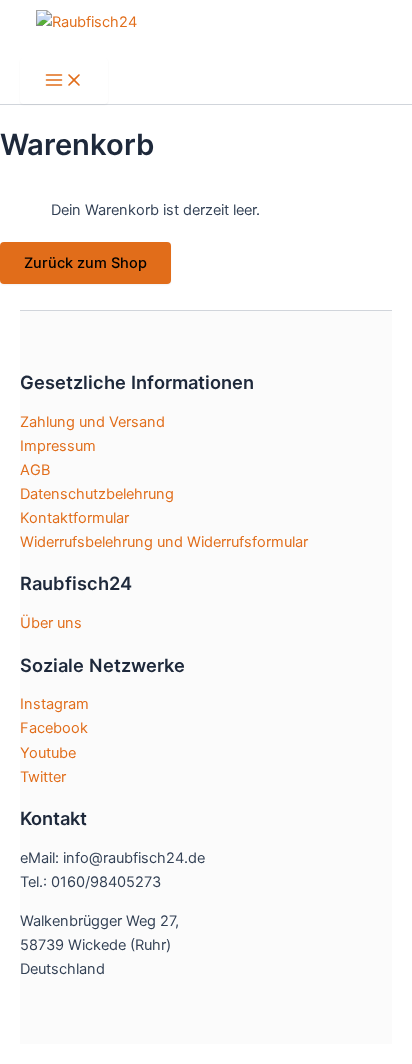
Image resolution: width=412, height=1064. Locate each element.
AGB (35, 470)
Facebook (54, 728)
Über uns (51, 623)
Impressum (58, 446)
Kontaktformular (74, 518)
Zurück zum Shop (85, 263)
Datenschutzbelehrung (97, 494)
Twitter (43, 777)
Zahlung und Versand (92, 422)
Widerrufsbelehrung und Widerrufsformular (164, 542)
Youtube (48, 753)
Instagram (54, 704)
